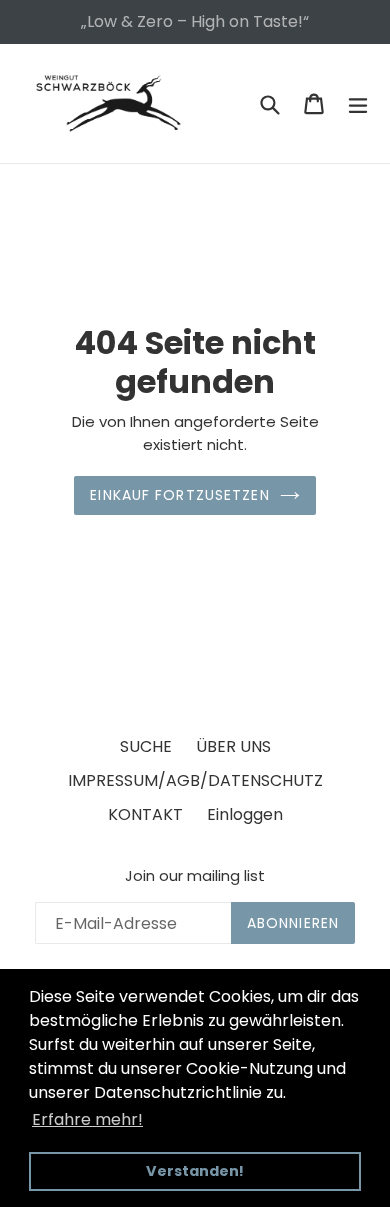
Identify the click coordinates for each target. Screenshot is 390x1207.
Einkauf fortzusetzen (179, 495)
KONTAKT (145, 814)
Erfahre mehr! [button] (87, 1119)
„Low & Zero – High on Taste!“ (195, 21)
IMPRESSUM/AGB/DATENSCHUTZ (195, 780)
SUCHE (146, 746)
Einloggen (245, 814)
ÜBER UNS (233, 746)
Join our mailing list (195, 876)
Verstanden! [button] (195, 1171)
